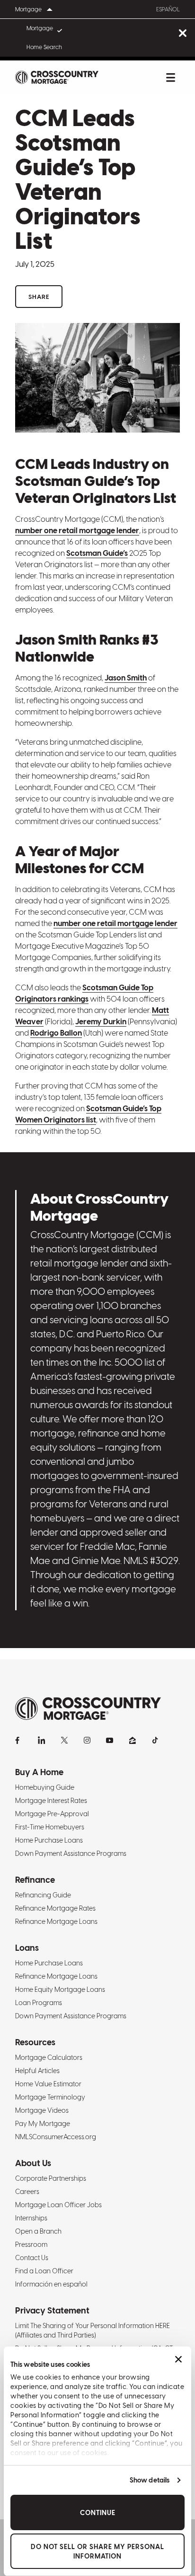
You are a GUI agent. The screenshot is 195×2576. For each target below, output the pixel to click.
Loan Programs (39, 2003)
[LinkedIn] (42, 1740)
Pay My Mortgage (43, 2124)
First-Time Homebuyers (50, 1827)
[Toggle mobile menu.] (170, 77)
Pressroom (31, 2244)
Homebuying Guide (45, 1787)
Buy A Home (39, 1772)
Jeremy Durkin (101, 1022)
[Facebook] (19, 1740)
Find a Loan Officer (44, 2271)
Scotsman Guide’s (97, 553)
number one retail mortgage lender (77, 531)
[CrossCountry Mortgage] (57, 77)
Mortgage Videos (42, 2110)
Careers (27, 2192)
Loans (27, 1948)
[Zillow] (133, 1740)
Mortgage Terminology (50, 2097)
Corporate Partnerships (51, 2178)
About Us (33, 2163)
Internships (31, 2218)
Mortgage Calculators (49, 2057)
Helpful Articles (37, 2071)
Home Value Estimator (48, 2084)
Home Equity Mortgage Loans (60, 1989)
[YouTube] (110, 1740)
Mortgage (40, 28)
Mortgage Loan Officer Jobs (58, 2205)
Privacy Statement (52, 2310)
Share (39, 297)
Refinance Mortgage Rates (55, 1908)
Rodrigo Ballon (56, 1033)
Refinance (35, 1880)
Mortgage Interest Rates (51, 1801)
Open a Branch (38, 2231)
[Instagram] (87, 1740)
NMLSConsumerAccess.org (56, 2137)
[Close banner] (178, 2359)
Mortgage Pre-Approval (52, 1814)
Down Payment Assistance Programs (71, 1853)
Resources (35, 2042)
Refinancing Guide (43, 1895)
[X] (64, 1740)
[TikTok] (155, 1740)
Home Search (44, 47)
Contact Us (32, 2258)
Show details (150, 2480)
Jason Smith (126, 678)
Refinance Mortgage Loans (56, 1921)
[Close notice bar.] (182, 34)
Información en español (51, 2284)
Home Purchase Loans (49, 1840)
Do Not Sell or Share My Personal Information (97, 2551)
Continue (98, 2513)
